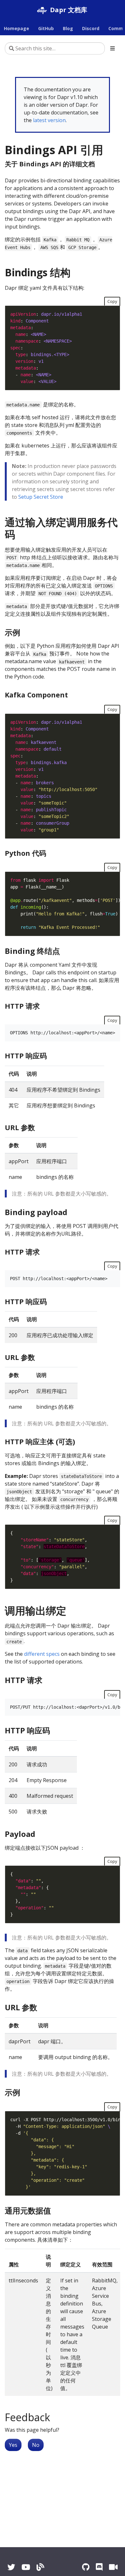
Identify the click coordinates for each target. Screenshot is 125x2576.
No (36, 2445)
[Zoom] (113, 2567)
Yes (13, 2445)
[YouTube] (26, 2567)
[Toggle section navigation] (113, 48)
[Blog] (40, 2567)
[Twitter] (11, 2567)
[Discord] (99, 2567)
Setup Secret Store (41, 497)
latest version (49, 120)
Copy (112, 301)
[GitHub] (86, 2567)
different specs (42, 1654)
